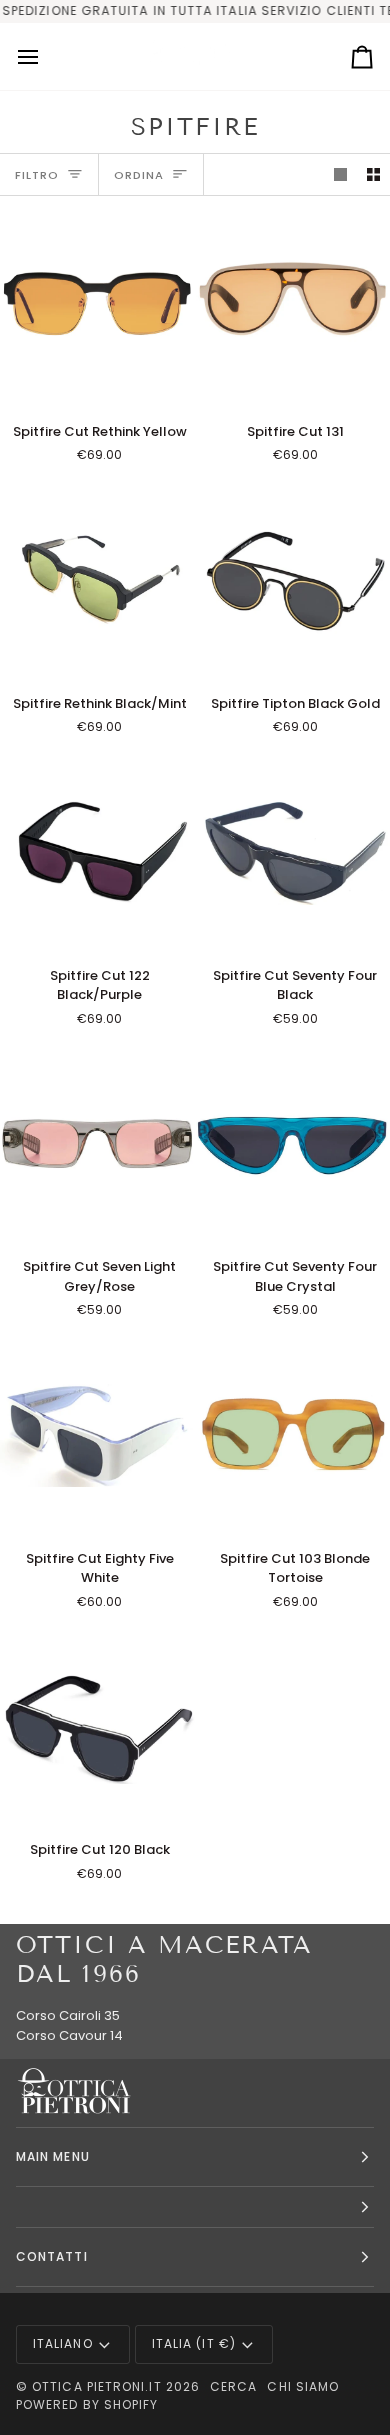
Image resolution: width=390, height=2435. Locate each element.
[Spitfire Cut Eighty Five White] (97, 1435)
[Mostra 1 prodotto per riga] (340, 174)
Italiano (63, 2343)
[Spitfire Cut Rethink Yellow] (97, 308)
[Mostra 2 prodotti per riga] (373, 174)
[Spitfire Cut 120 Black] (97, 1727)
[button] (195, 2207)
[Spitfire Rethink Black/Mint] (97, 580)
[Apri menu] (46, 57)
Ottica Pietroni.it (96, 2386)
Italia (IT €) (194, 2343)
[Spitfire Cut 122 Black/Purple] (97, 852)
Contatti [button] (52, 2256)
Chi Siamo (303, 2386)
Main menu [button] (53, 2156)
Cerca (233, 2386)
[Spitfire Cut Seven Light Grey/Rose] (97, 1144)
